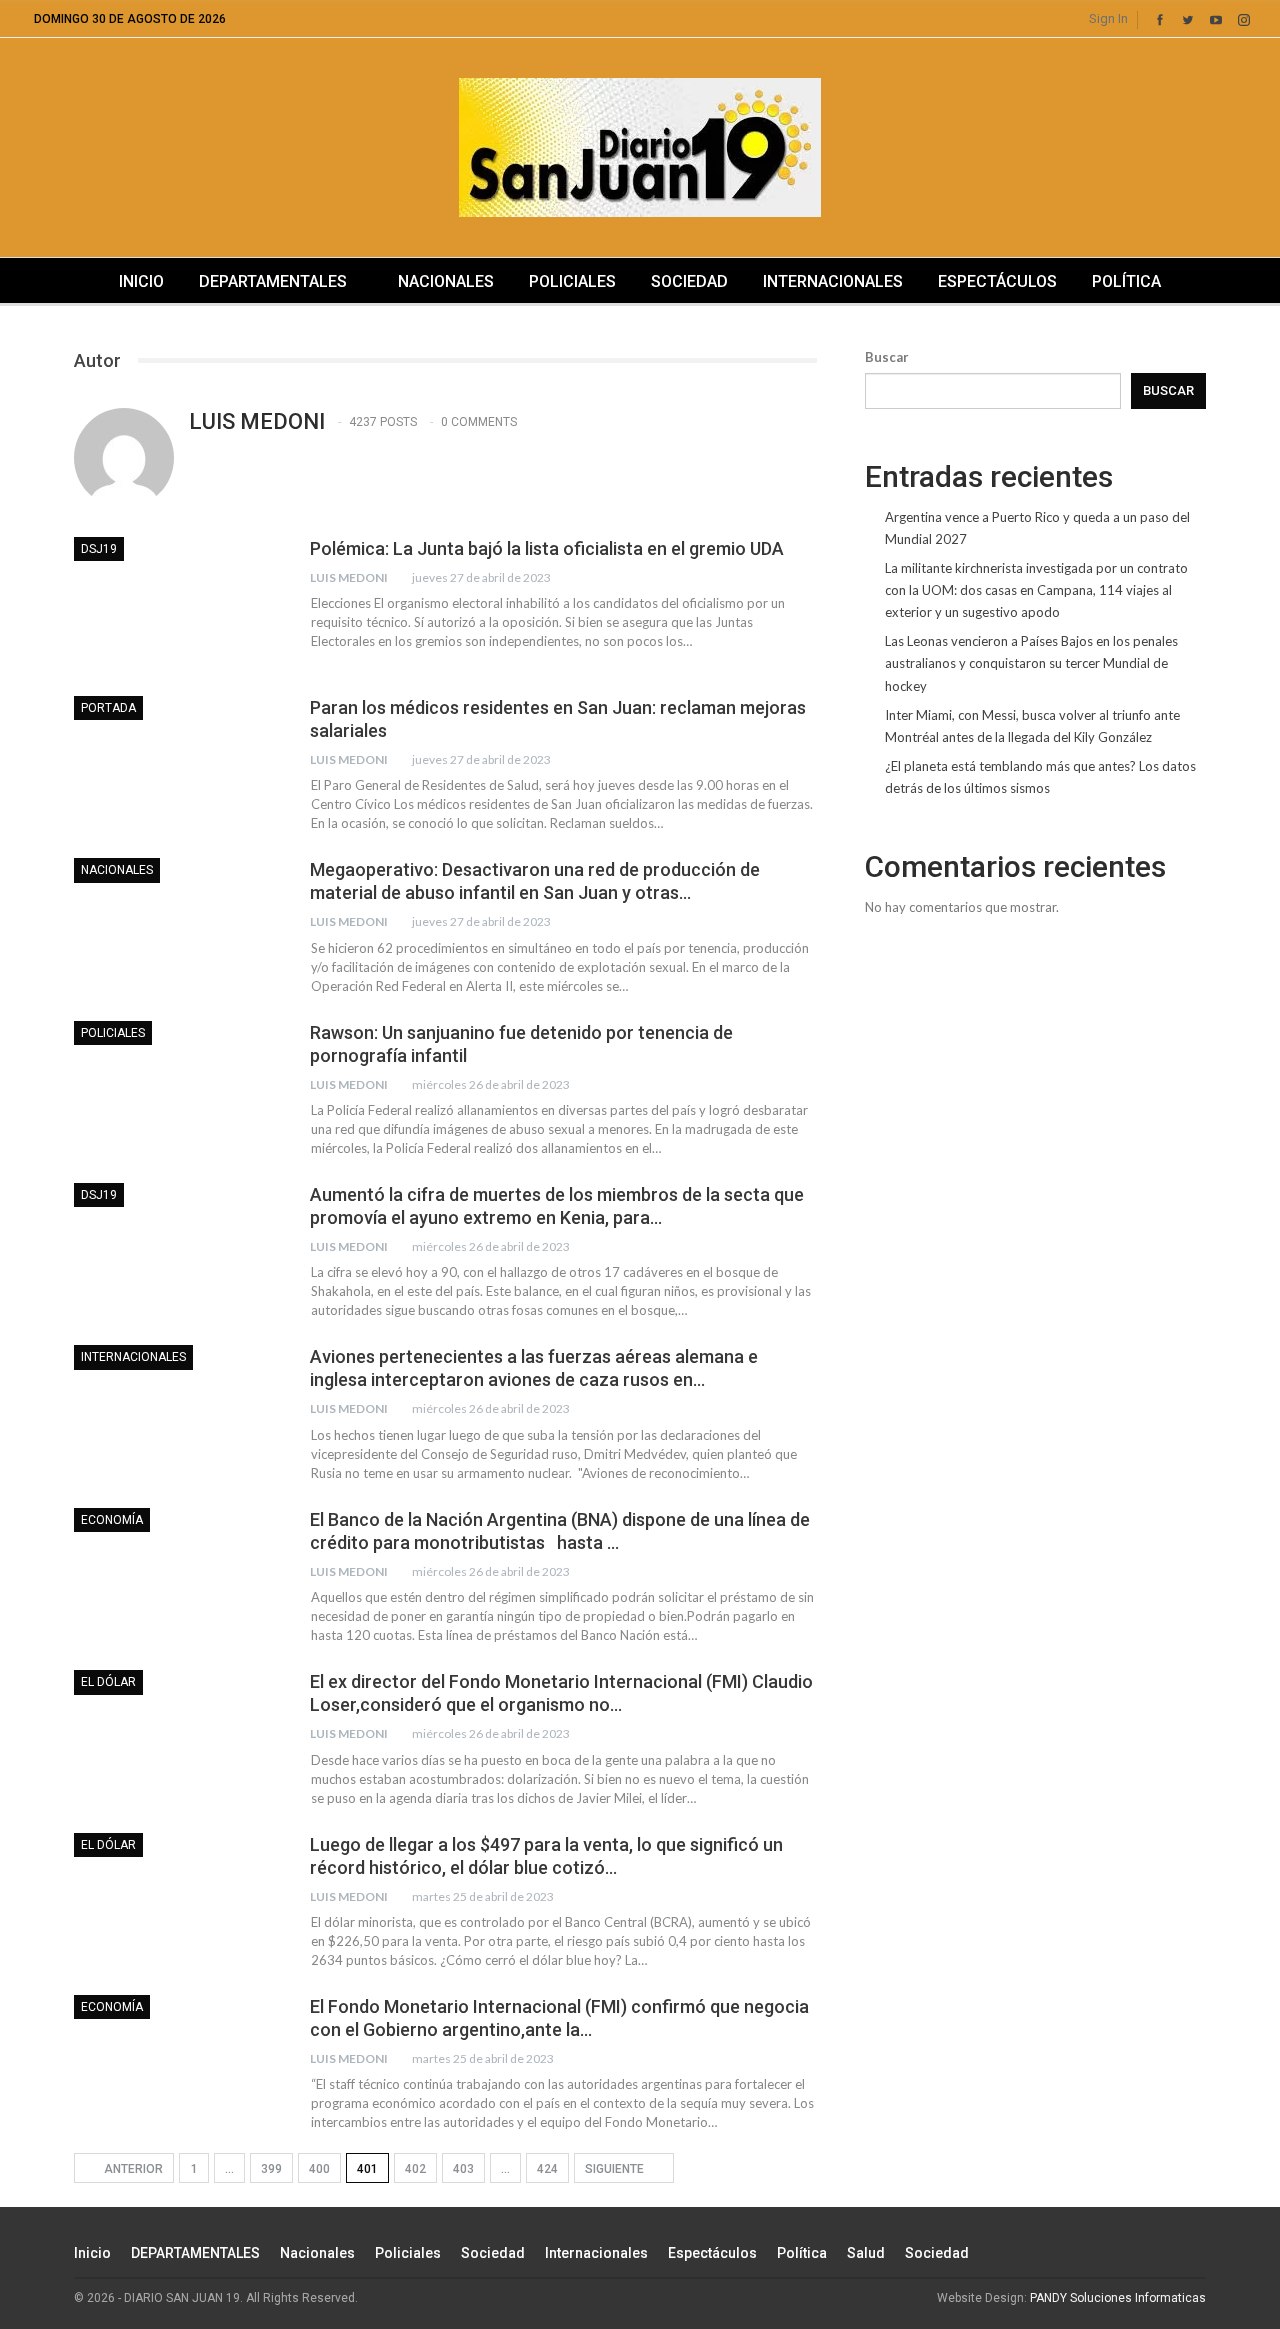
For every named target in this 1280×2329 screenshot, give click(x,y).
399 (271, 2169)
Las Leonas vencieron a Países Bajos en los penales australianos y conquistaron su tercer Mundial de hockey (1031, 663)
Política (1126, 281)
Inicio (141, 281)
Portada (108, 708)
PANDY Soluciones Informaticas (1118, 2298)
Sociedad (689, 281)
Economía (112, 1520)
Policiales (572, 281)
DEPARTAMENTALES (273, 281)
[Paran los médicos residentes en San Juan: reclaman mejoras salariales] (179, 763)
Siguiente (616, 2169)
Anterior (132, 2169)
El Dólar (108, 1682)
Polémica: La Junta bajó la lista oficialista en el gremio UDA (547, 548)
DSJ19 (99, 549)
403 (463, 2169)
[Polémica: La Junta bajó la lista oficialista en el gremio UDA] (179, 604)
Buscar (887, 357)
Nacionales (446, 281)
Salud (866, 2253)
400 (319, 2169)
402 (415, 2169)
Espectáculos (997, 281)
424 (547, 2169)
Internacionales (833, 281)
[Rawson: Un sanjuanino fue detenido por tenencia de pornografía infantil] (179, 1088)
